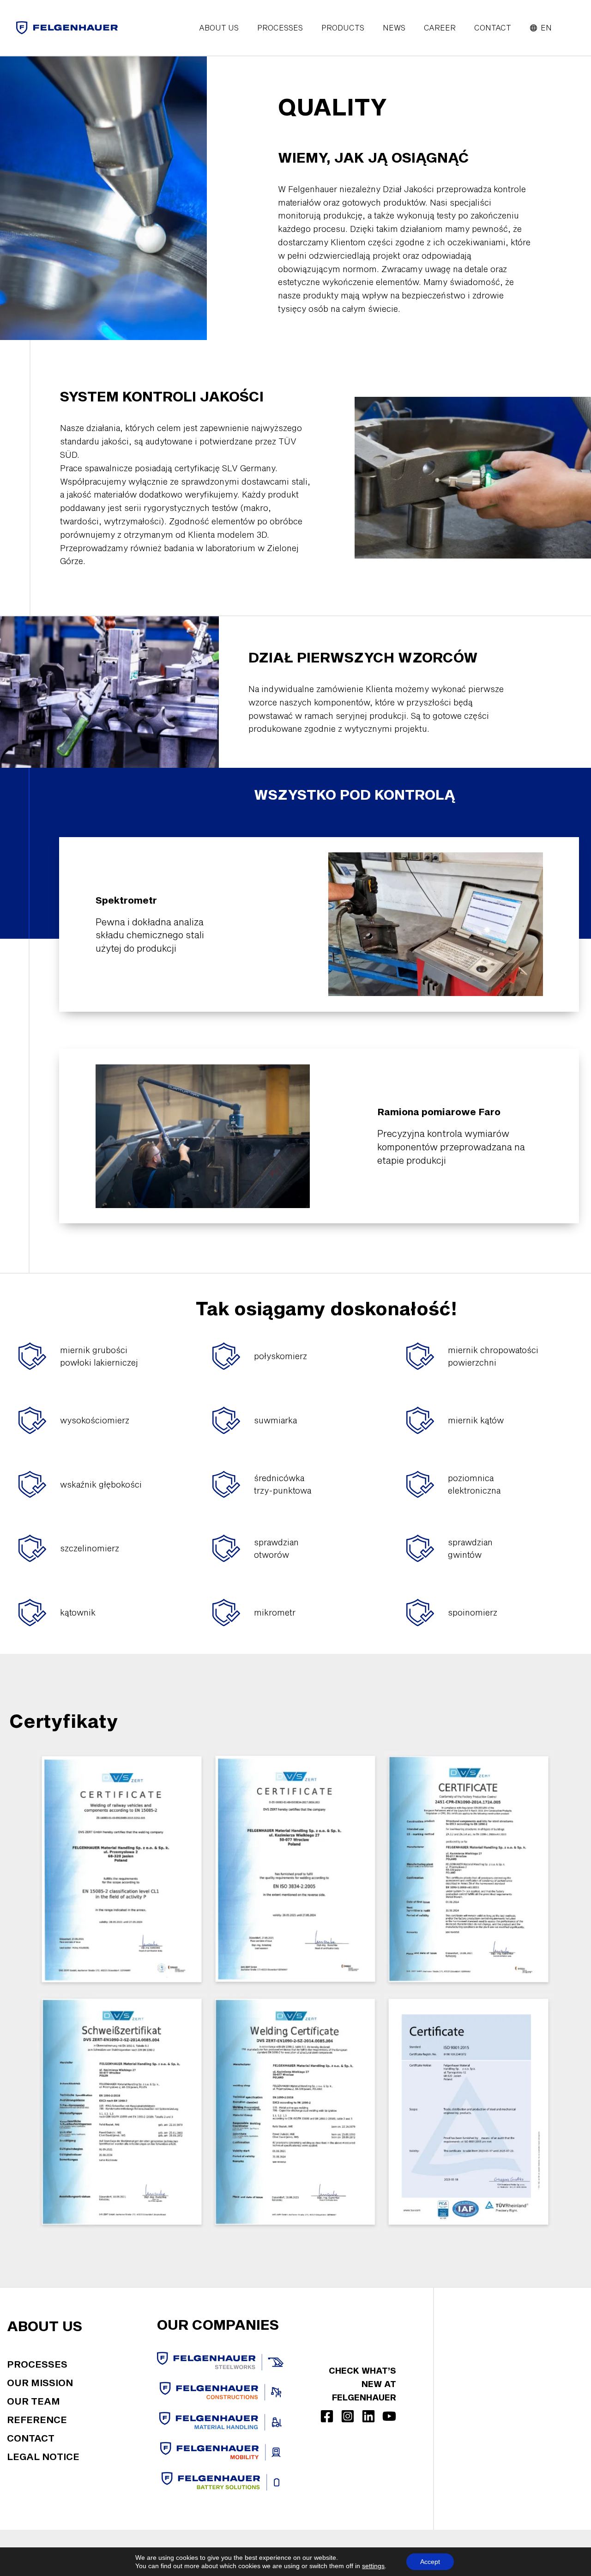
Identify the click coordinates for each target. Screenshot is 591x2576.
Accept (430, 2562)
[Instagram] (348, 2416)
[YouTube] (389, 2416)
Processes (37, 2364)
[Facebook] (327, 2416)
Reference (37, 2419)
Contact (31, 2438)
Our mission (40, 2382)
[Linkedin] (368, 2416)
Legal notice (43, 2456)
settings (373, 2566)
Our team (33, 2401)
